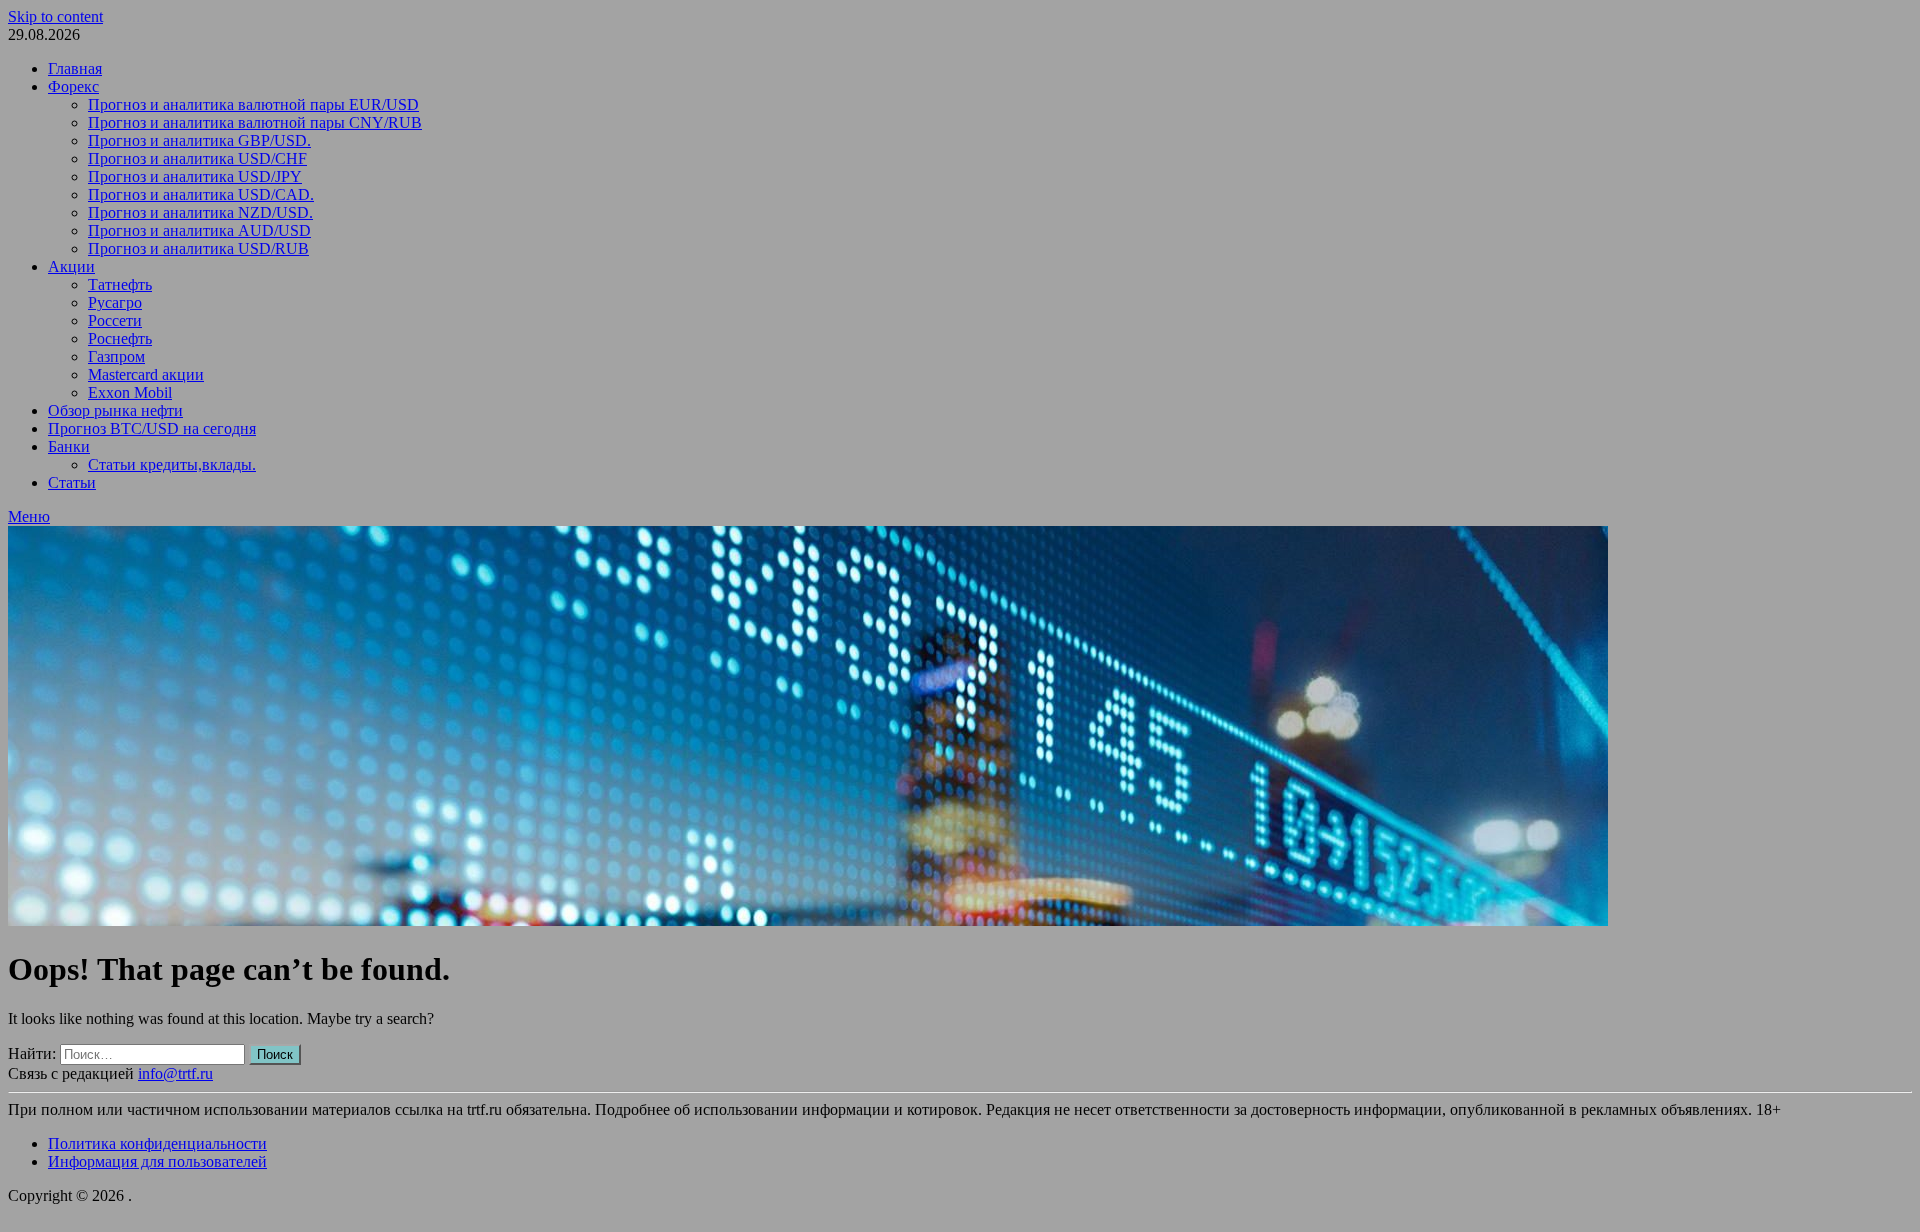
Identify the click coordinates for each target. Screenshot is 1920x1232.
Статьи (72, 482)
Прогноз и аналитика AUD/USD (199, 230)
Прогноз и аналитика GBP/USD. (199, 140)
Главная (75, 68)
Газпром (116, 356)
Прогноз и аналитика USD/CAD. (201, 194)
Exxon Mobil (130, 392)
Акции (71, 266)
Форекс (73, 86)
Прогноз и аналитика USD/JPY (195, 176)
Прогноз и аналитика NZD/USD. (200, 212)
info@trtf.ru (175, 1073)
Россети (115, 320)
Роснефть (120, 338)
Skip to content (55, 16)
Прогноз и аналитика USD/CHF (197, 158)
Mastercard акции (146, 374)
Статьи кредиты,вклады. (172, 464)
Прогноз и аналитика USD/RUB (198, 248)
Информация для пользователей (157, 1161)
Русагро (115, 302)
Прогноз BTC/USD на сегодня (152, 428)
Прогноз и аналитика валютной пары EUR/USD (253, 104)
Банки (69, 446)
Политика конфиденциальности (157, 1143)
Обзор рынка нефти (115, 410)
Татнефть (120, 284)
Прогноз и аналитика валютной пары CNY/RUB (255, 122)
